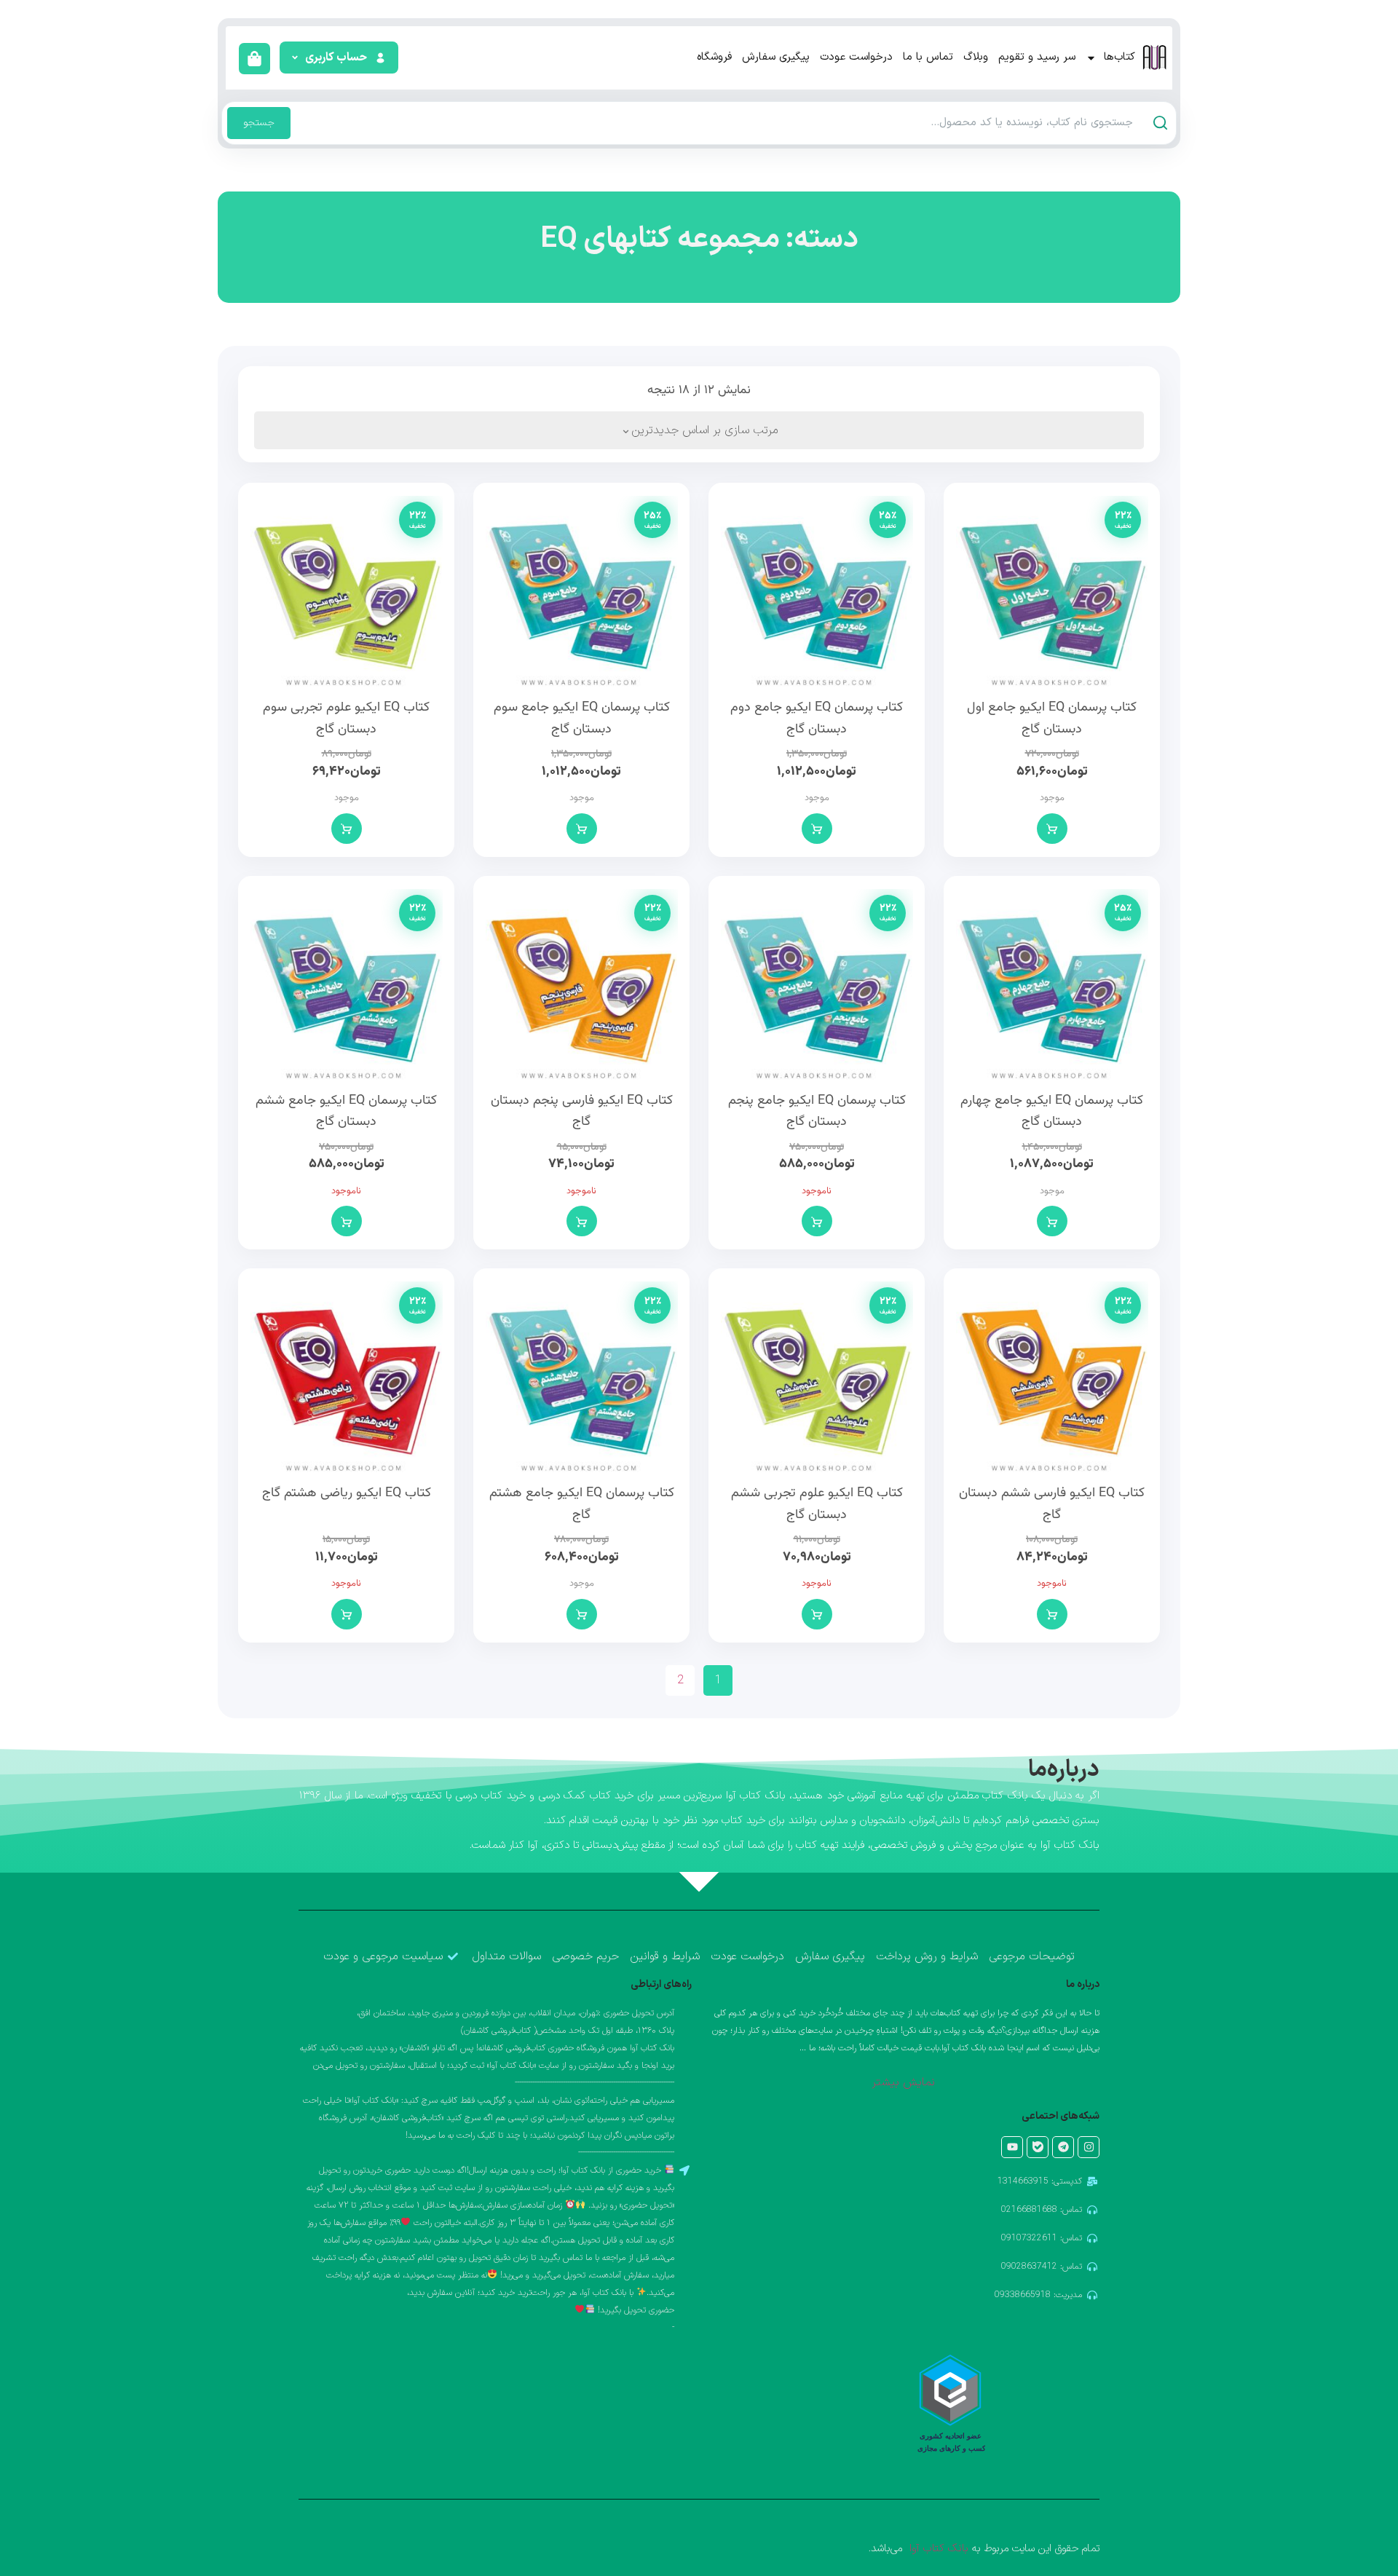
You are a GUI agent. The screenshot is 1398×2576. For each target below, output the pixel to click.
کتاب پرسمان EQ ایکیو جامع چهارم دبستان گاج (1052, 1112)
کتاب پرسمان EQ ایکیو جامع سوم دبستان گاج (582, 719)
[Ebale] (1038, 2147)
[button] (337, 58)
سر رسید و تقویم (1037, 57)
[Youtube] (1012, 2147)
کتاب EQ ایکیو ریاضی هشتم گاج (347, 1493)
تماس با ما (928, 57)
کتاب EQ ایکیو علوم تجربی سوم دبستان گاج (346, 719)
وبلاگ (976, 57)
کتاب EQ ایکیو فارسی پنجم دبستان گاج (582, 1112)
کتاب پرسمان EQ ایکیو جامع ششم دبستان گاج (346, 1112)
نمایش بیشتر (903, 2082)
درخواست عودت (856, 57)
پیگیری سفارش (776, 57)
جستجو (259, 123)
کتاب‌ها (1119, 57)
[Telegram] (1063, 2147)
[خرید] (1052, 829)
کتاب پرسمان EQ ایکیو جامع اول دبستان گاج (1052, 719)
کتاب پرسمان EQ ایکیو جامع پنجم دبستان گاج (817, 1112)
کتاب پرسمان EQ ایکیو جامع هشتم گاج (582, 1504)
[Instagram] (1089, 2147)
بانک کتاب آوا (937, 2549)
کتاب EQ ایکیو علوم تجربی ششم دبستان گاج (817, 1504)
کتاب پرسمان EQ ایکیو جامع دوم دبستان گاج (817, 719)
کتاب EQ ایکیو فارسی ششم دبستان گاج (1052, 1504)
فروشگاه (714, 57)
